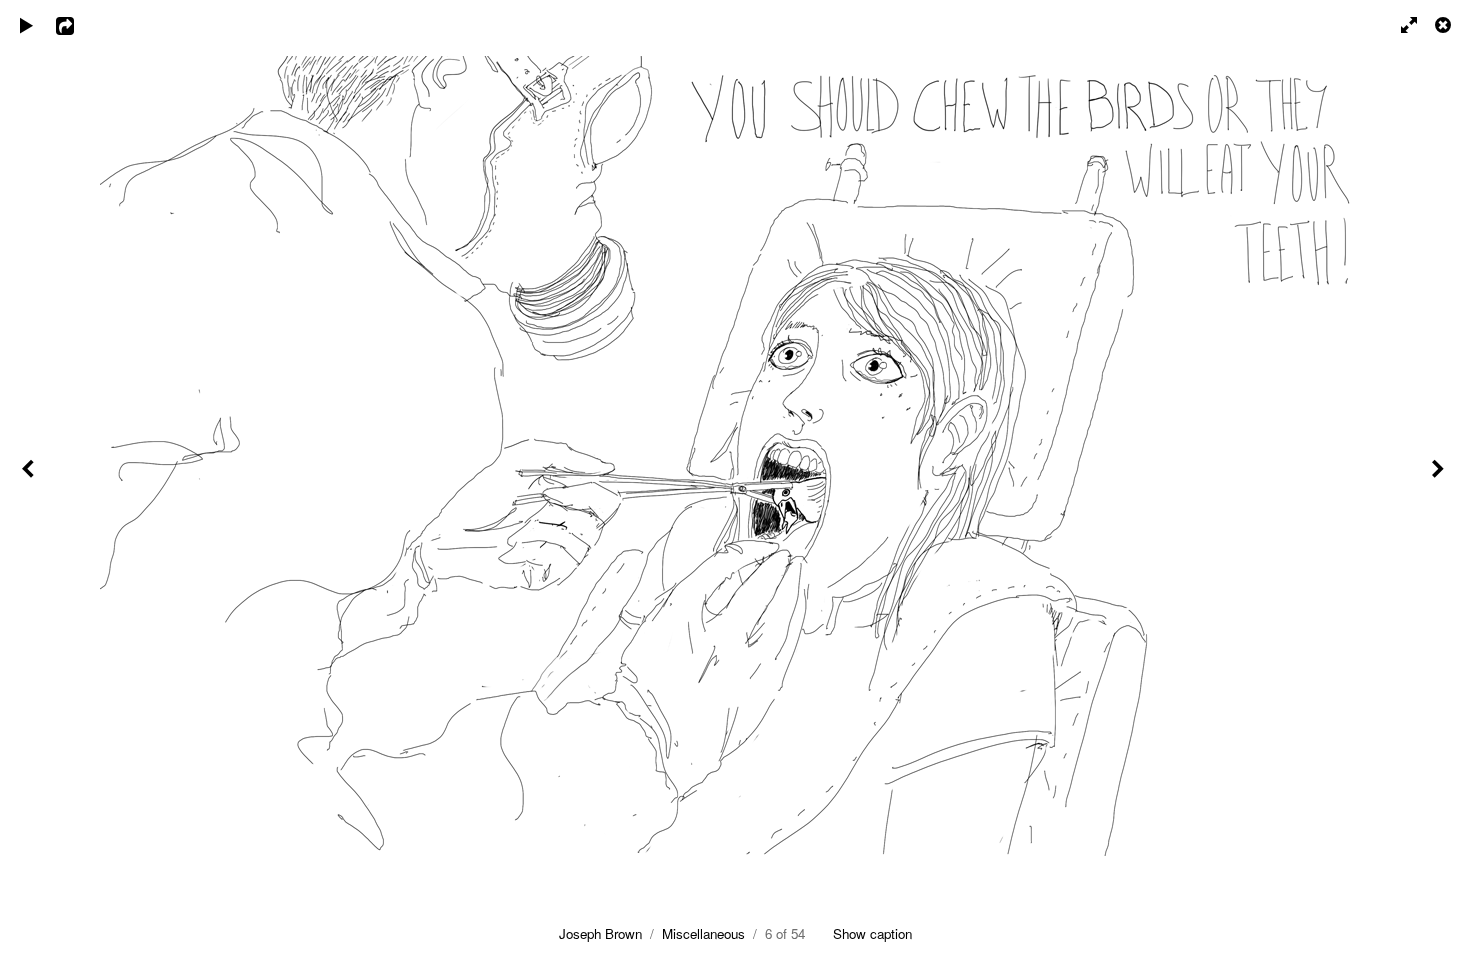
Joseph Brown (600, 933)
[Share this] (79, 25)
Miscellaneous (703, 933)
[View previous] (30, 478)
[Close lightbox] (1445, 25)
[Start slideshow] (27, 25)
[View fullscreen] (1400, 25)
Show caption (872, 933)
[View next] (1440, 478)
